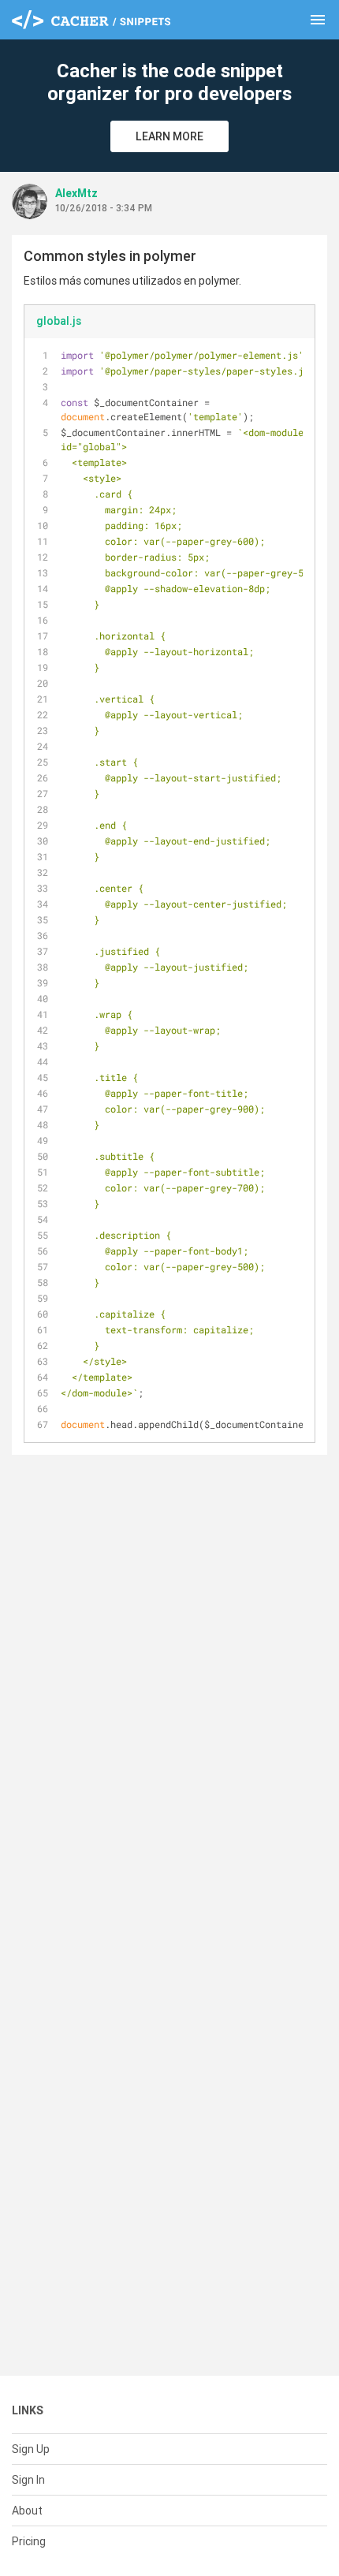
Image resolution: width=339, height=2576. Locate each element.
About (27, 2511)
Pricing (29, 2541)
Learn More (169, 136)
